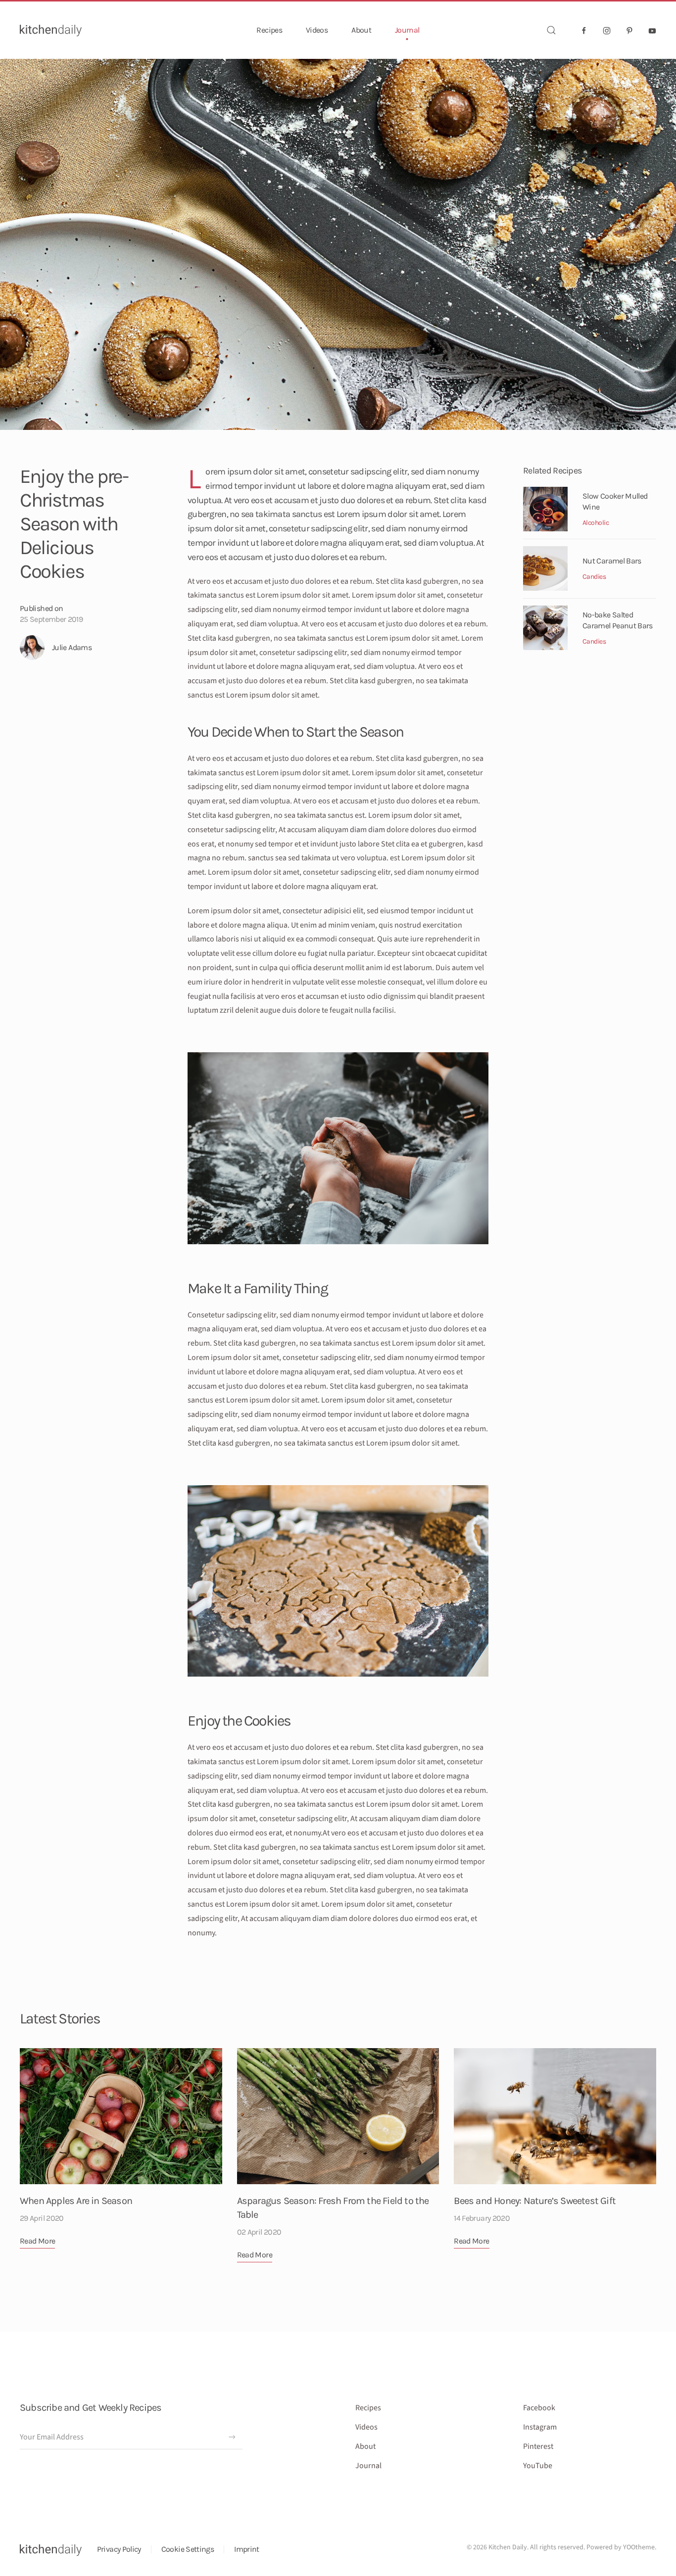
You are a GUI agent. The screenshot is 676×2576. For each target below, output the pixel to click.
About (361, 30)
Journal (407, 30)
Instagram (540, 2427)
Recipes (368, 2408)
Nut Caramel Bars (612, 561)
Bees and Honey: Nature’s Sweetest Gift (535, 2201)
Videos (317, 30)
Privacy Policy (119, 2549)
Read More (37, 2241)
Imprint (247, 2549)
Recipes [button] (269, 30)
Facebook (539, 2408)
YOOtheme (639, 2547)
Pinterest (538, 2446)
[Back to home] (51, 30)
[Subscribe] (232, 2437)
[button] (551, 30)
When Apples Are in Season (76, 2201)
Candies (594, 577)
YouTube (538, 2466)
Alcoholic (596, 523)
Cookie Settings (188, 2549)
